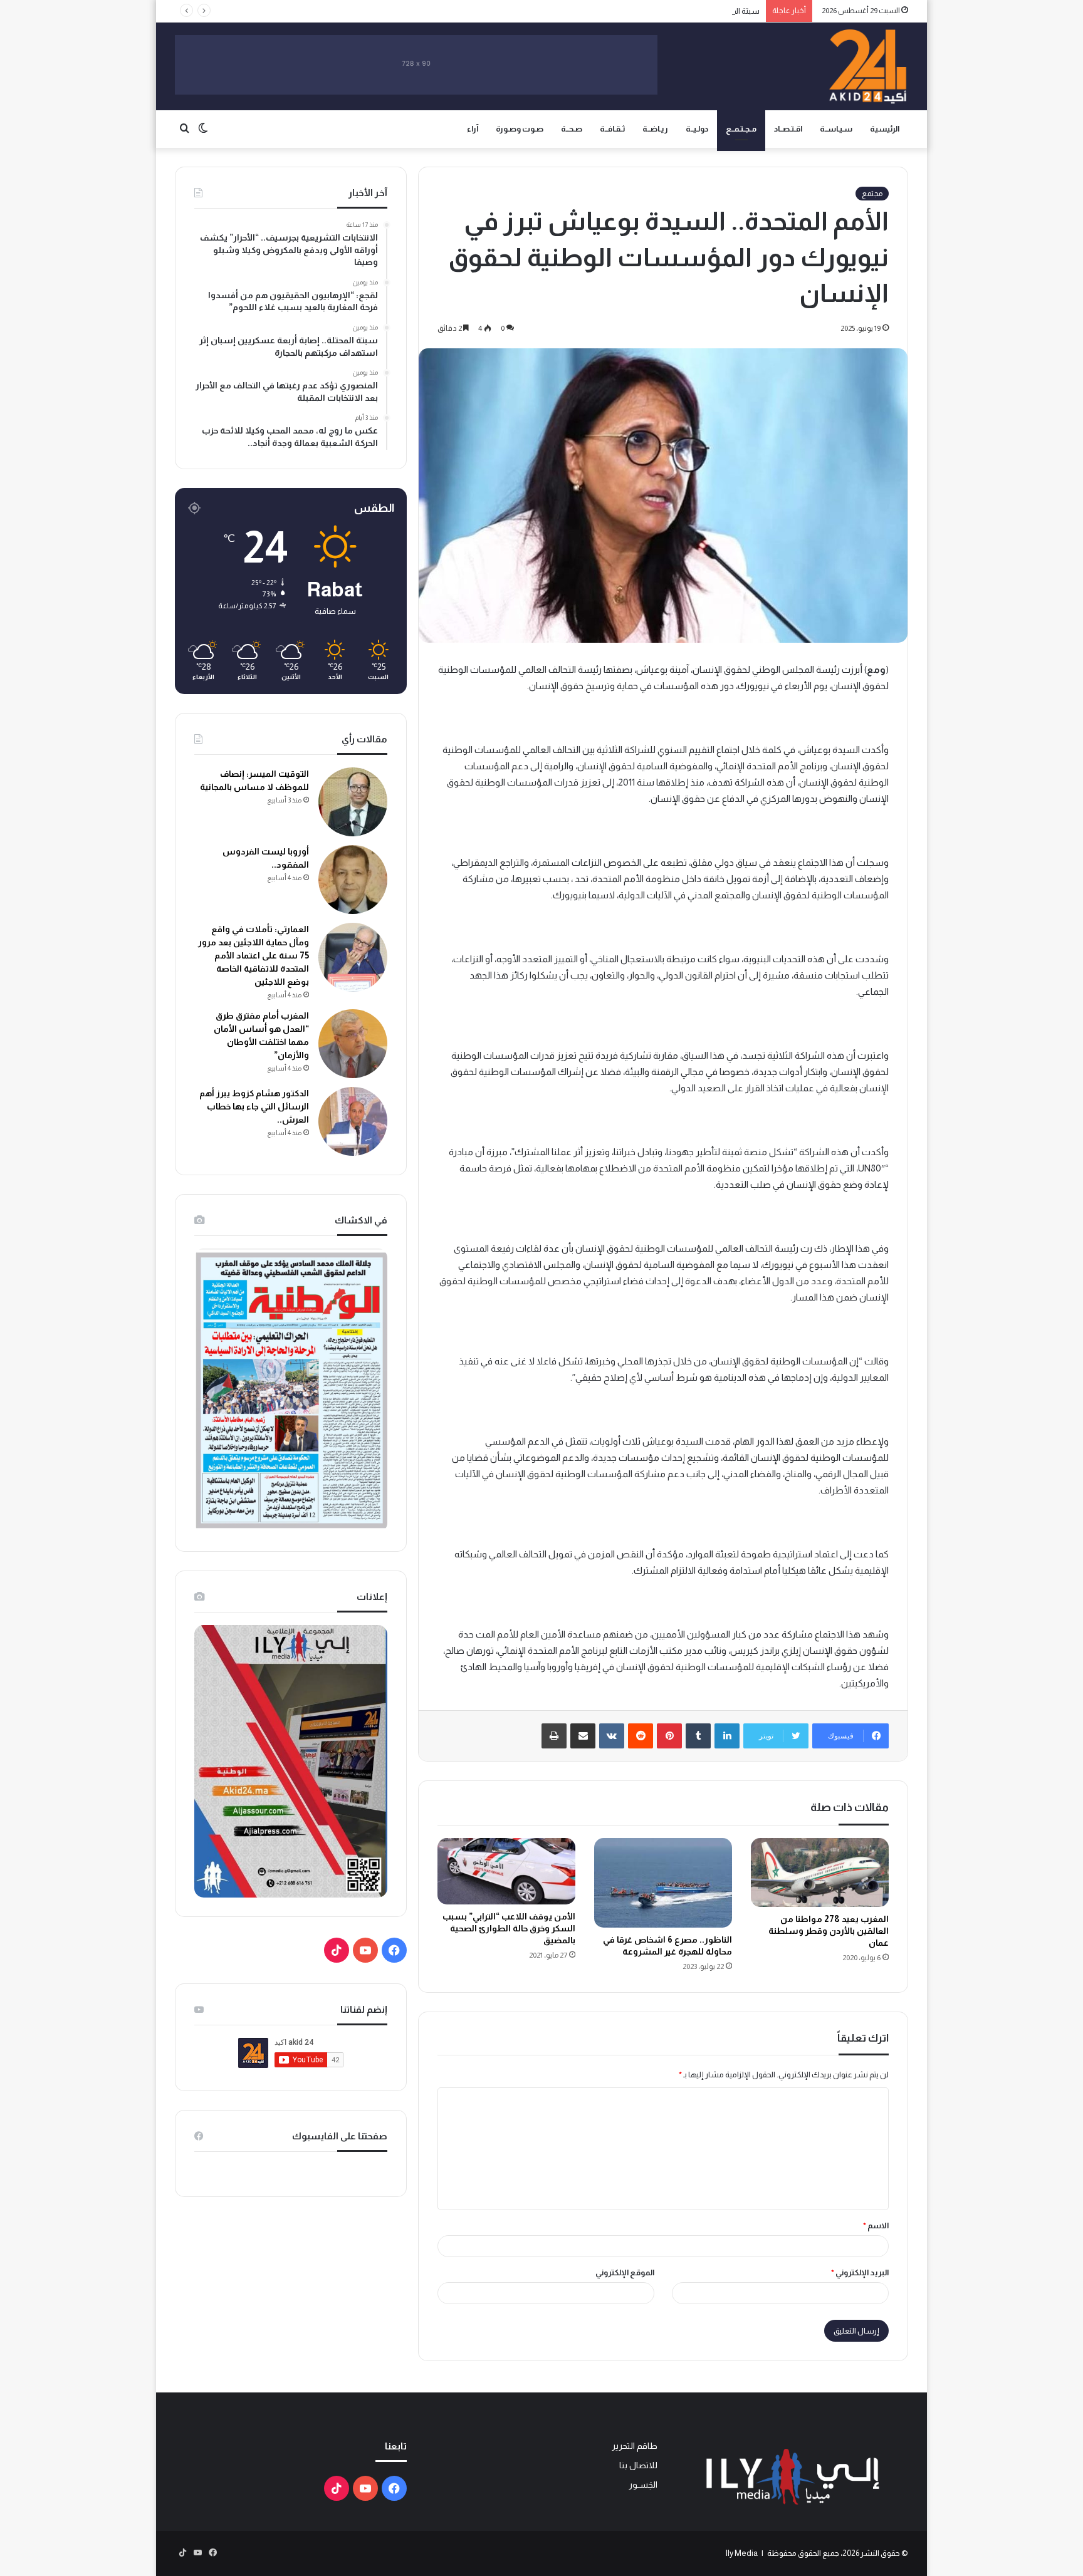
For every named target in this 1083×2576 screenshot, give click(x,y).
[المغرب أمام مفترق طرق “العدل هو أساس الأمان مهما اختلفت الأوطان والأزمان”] (353, 1044)
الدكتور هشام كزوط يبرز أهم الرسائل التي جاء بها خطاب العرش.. (254, 1106)
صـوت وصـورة (520, 129)
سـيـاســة (836, 129)
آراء (473, 129)
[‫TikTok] (337, 1950)
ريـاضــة (655, 129)
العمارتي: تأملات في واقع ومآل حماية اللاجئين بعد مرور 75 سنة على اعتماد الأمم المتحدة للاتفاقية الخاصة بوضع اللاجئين (254, 955)
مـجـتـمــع (741, 129)
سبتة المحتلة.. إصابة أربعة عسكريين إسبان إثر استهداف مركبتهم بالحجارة (639, 11)
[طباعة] (554, 1736)
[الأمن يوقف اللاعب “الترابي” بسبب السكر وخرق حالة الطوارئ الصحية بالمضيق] (506, 1872)
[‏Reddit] (641, 1736)
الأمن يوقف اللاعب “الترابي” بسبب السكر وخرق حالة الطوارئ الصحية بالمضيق (509, 1928)
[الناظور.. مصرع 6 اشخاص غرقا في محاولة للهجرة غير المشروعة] (663, 1883)
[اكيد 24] (868, 66)
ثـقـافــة (612, 129)
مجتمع (872, 194)
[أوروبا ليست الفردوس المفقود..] (353, 880)
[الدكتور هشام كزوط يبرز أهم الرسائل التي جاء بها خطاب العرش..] (353, 1121)
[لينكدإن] (727, 1736)
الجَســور (643, 2485)
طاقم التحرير (635, 2446)
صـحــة (572, 129)
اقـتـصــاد (788, 129)
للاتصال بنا (638, 2465)
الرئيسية (885, 129)
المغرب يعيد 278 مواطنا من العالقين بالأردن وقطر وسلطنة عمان (829, 1931)
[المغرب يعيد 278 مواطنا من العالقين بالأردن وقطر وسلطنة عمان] (820, 1872)
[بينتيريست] (669, 1736)
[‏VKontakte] (612, 1736)
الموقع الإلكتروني (625, 2272)
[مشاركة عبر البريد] (583, 1736)
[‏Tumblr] (698, 1736)
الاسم (876, 2225)
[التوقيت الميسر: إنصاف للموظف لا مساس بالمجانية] (353, 802)
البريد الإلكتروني (860, 2272)
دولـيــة (697, 129)
